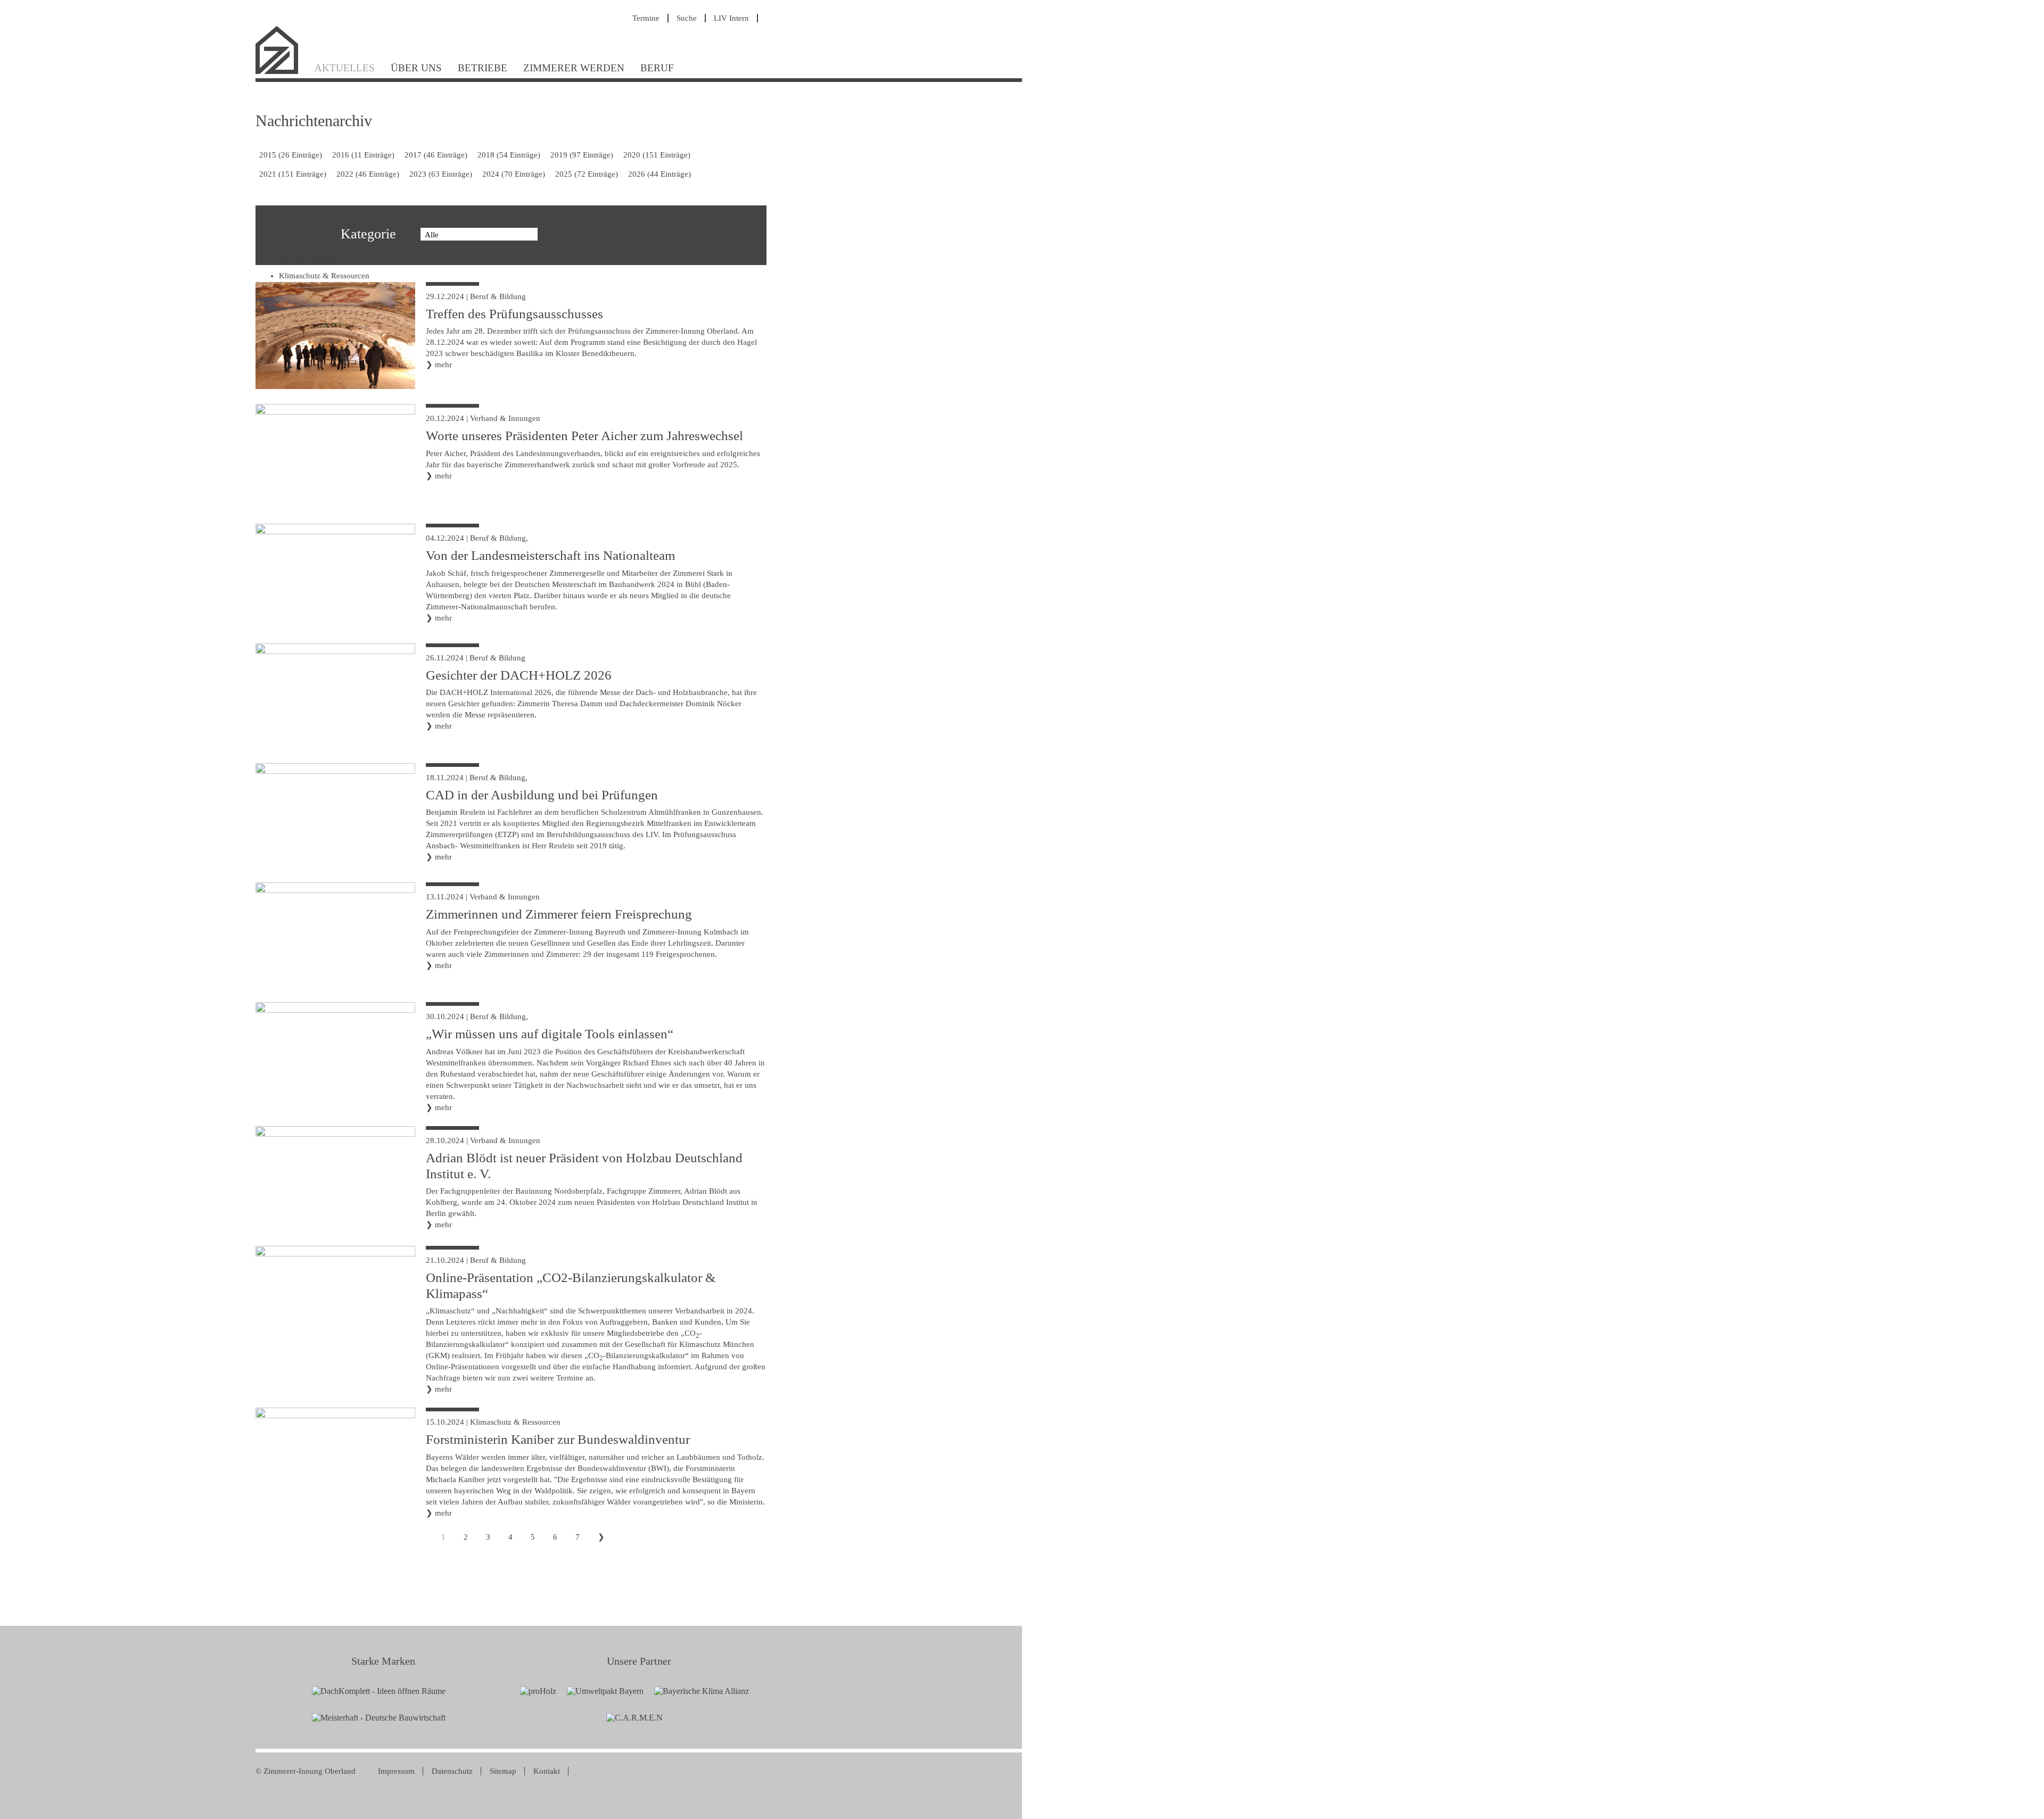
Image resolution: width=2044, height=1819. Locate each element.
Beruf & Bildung (498, 296)
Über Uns (416, 68)
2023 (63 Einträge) (441, 174)
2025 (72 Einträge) (587, 174)
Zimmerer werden (574, 68)
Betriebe (483, 68)
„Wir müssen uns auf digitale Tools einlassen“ (550, 1034)
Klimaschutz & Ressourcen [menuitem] (324, 276)
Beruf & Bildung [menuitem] (307, 260)
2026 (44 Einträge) (660, 174)
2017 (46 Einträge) (436, 155)
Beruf (657, 68)
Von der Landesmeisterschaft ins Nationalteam (550, 555)
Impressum (396, 1771)
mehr (443, 365)
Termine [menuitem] (646, 18)
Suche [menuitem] (687, 18)
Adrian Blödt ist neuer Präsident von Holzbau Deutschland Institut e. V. (584, 1166)
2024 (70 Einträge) (514, 174)
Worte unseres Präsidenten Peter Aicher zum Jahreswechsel (584, 436)
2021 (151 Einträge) (293, 174)
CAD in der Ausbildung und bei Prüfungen (542, 795)
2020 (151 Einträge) (657, 155)
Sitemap (503, 1771)
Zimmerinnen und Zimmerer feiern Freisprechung (559, 914)
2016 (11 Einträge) (363, 155)
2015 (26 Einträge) (291, 155)
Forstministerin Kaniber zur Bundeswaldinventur (558, 1439)
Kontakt (547, 1771)
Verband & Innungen (505, 418)
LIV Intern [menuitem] (731, 18)
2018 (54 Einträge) (509, 155)
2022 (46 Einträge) (368, 174)
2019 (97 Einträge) (582, 155)
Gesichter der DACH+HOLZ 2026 (519, 675)
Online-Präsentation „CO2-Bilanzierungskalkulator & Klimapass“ (571, 1285)
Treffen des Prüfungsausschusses (514, 314)
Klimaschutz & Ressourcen (515, 1422)
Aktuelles (345, 68)
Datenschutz (452, 1771)
